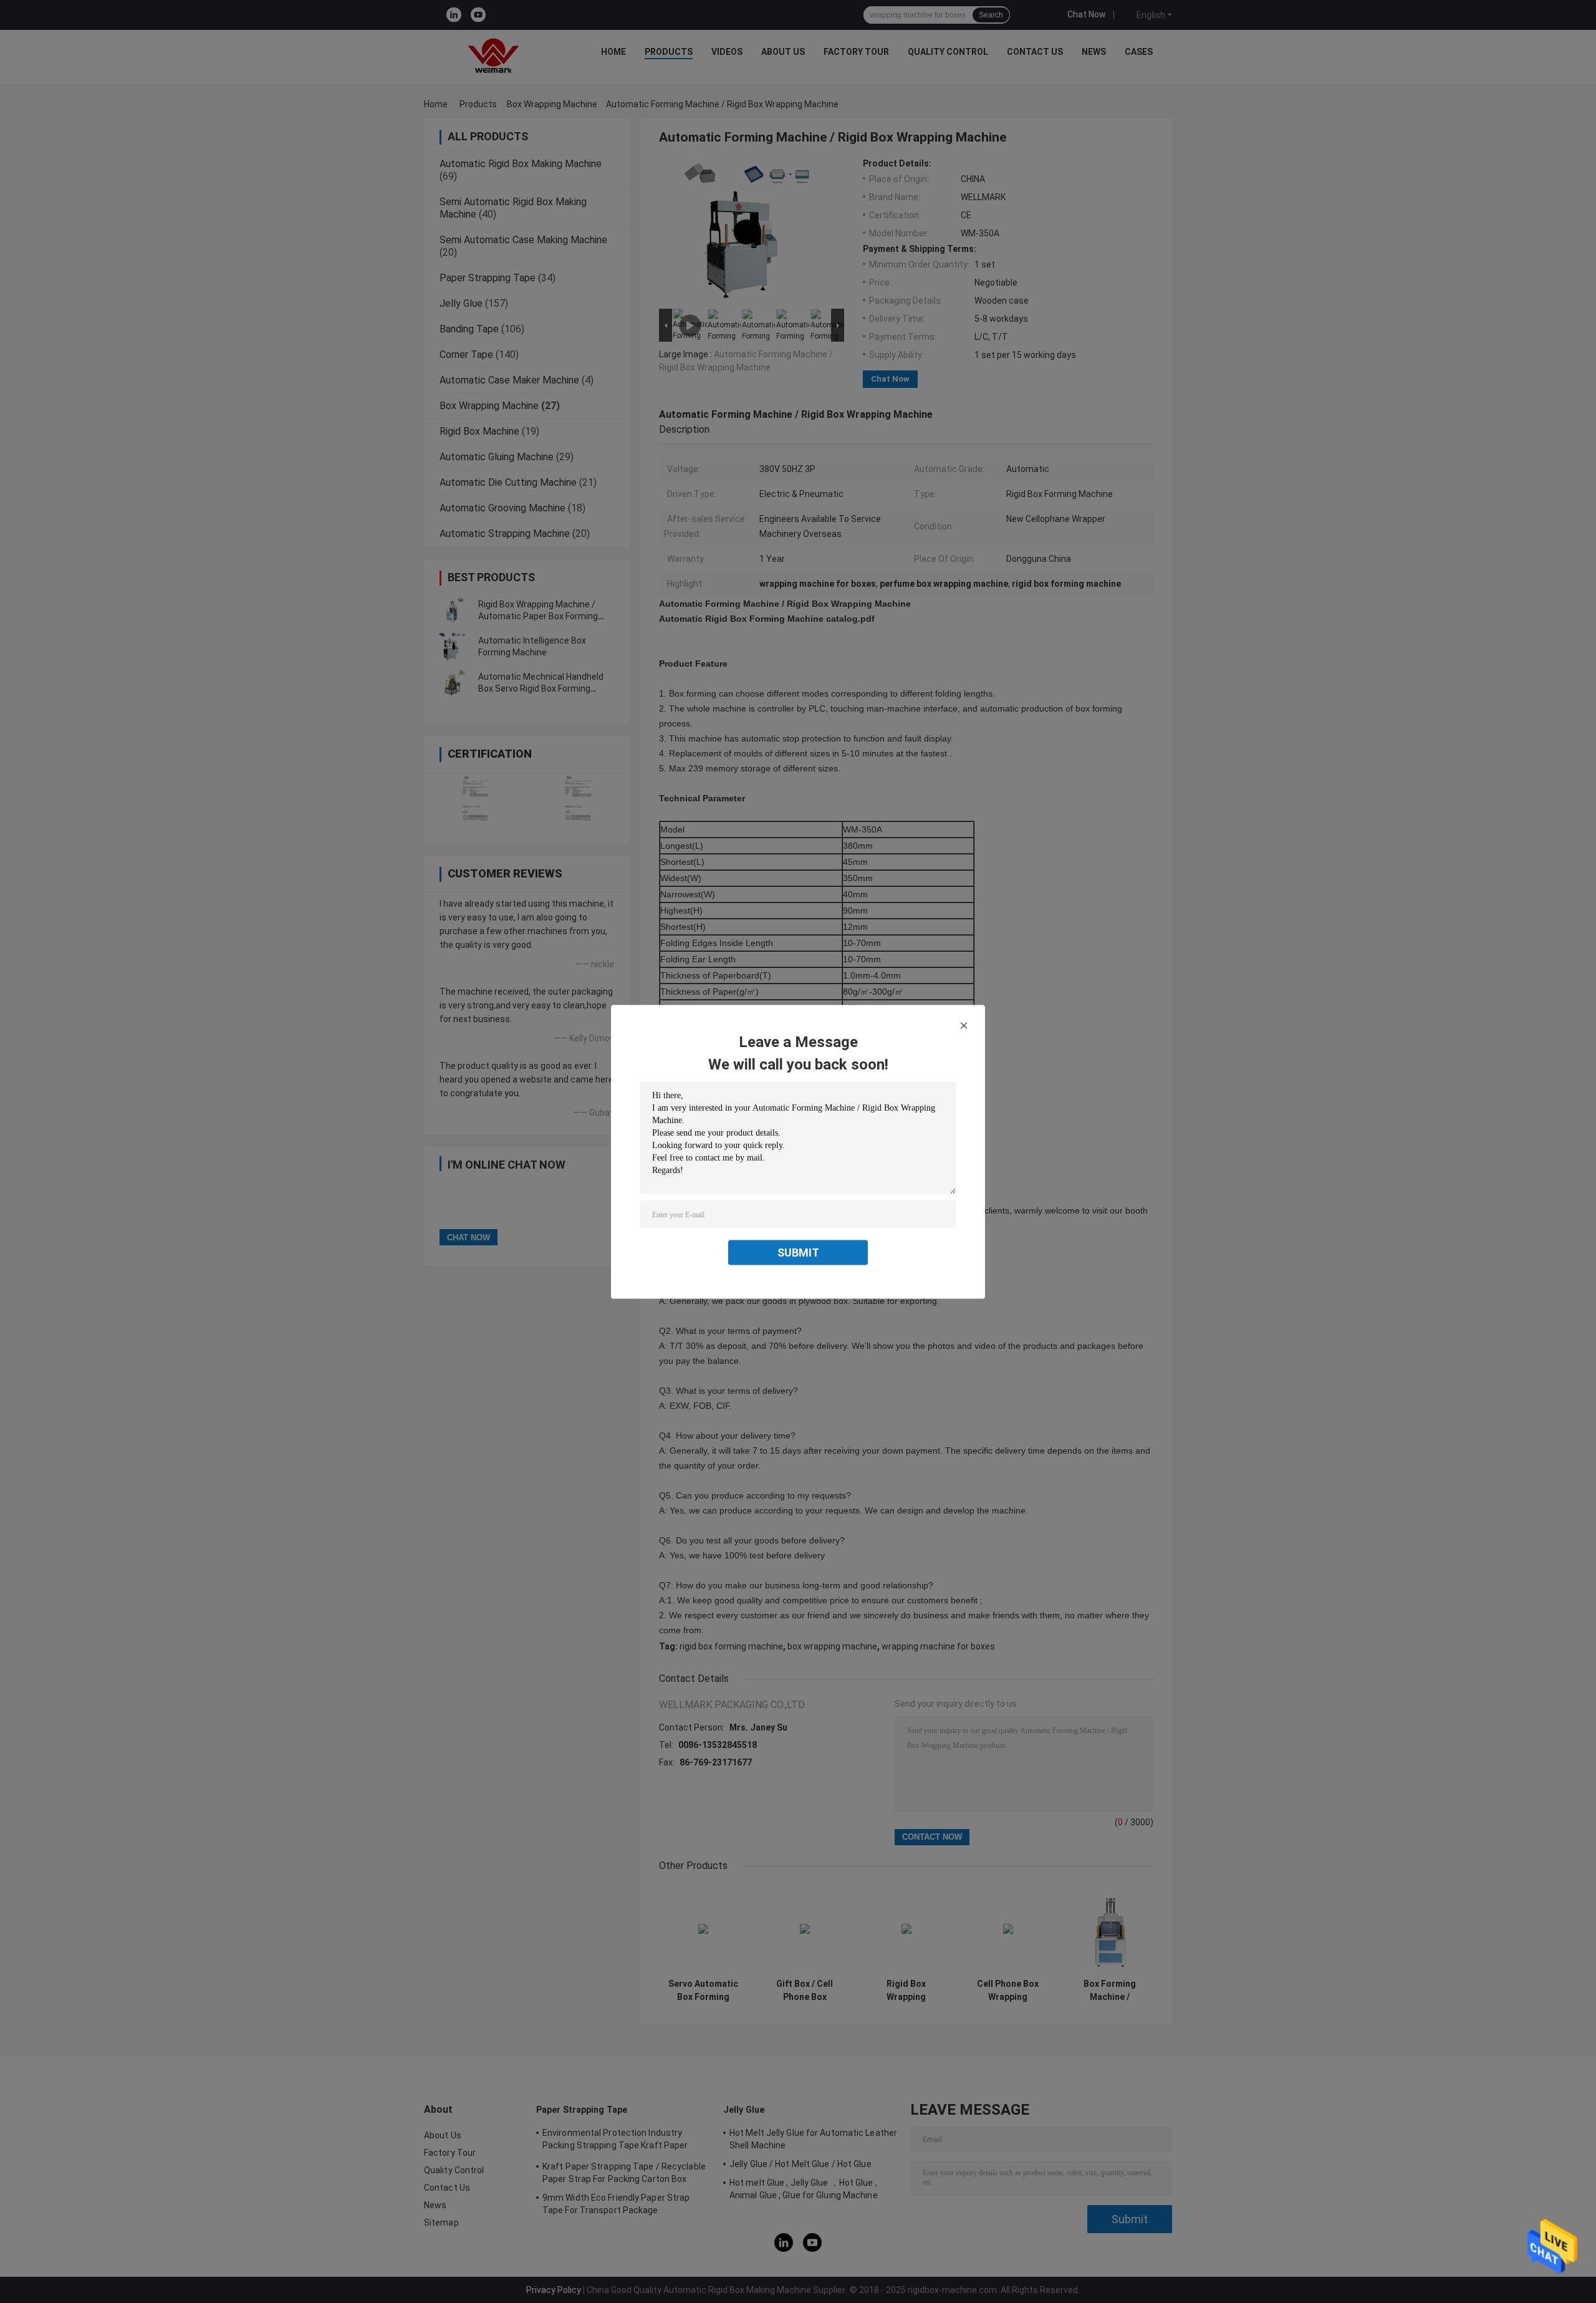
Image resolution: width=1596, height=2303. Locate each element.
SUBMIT (798, 1252)
